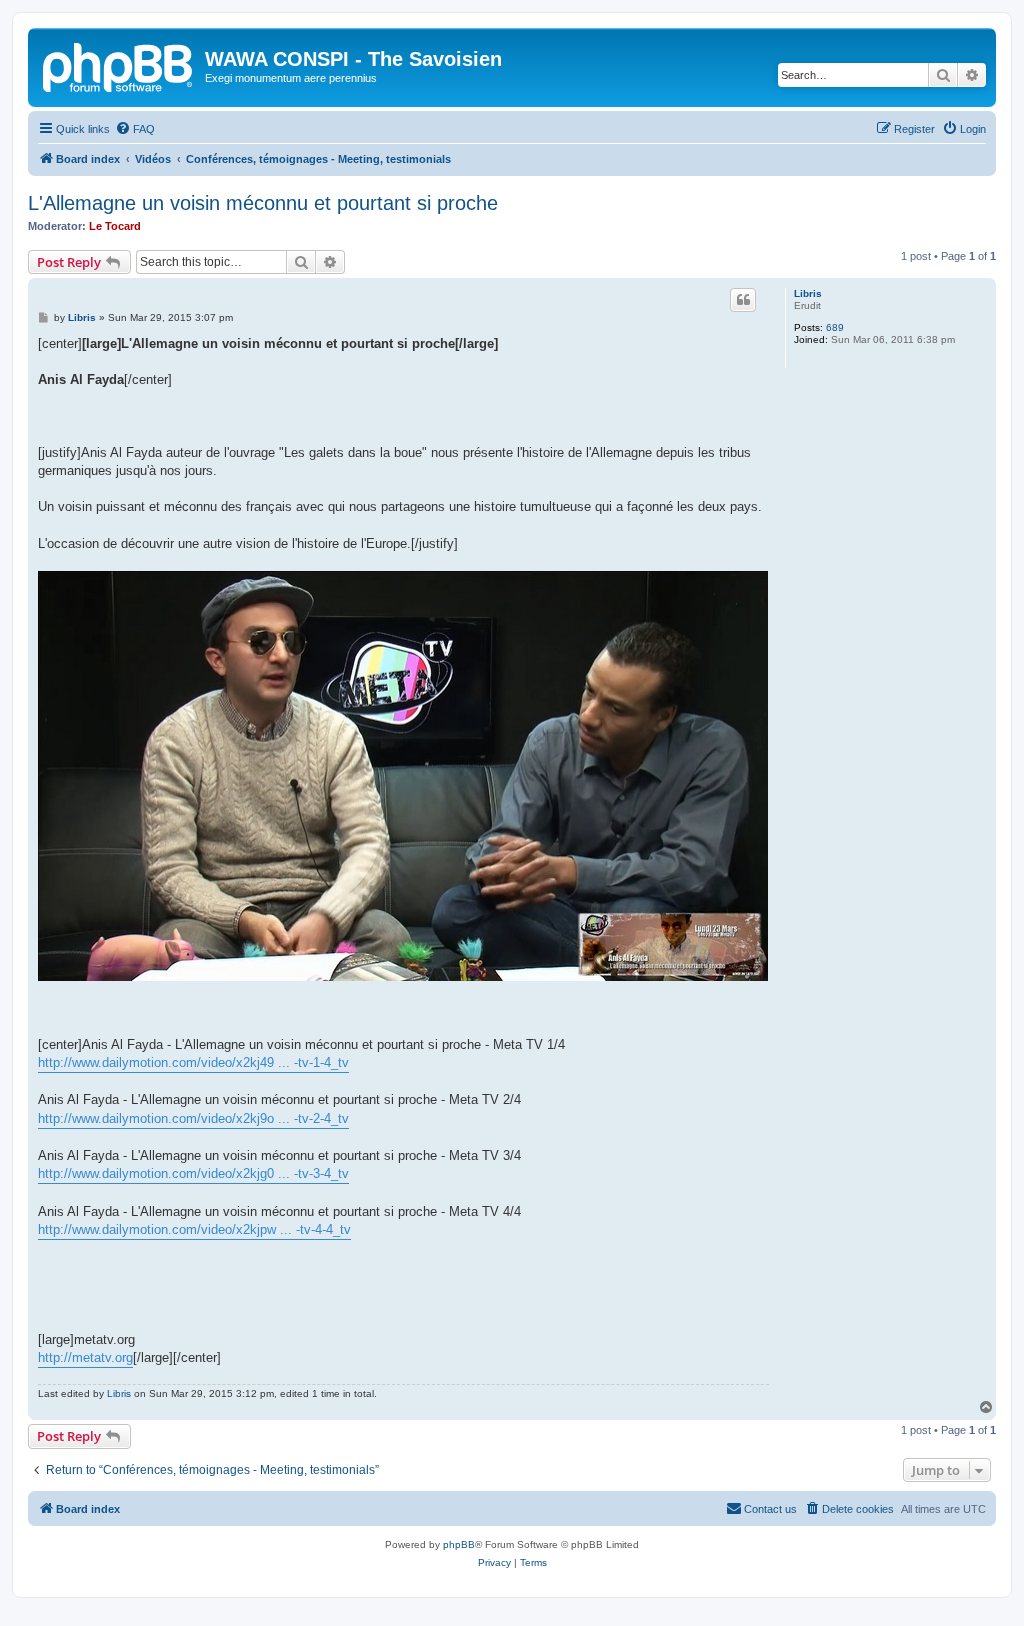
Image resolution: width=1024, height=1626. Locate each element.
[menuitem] (135, 129)
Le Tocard (115, 226)
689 (835, 327)
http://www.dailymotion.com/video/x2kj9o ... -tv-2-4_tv (193, 1118)
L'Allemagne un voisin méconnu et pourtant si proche (263, 203)
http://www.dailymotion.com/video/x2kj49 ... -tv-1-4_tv (193, 1062)
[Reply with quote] (743, 300)
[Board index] (119, 65)
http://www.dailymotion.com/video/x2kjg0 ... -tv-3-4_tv (193, 1173)
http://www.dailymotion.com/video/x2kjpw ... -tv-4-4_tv (194, 1229)
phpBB (459, 1544)
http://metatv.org (85, 1357)
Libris (808, 293)
